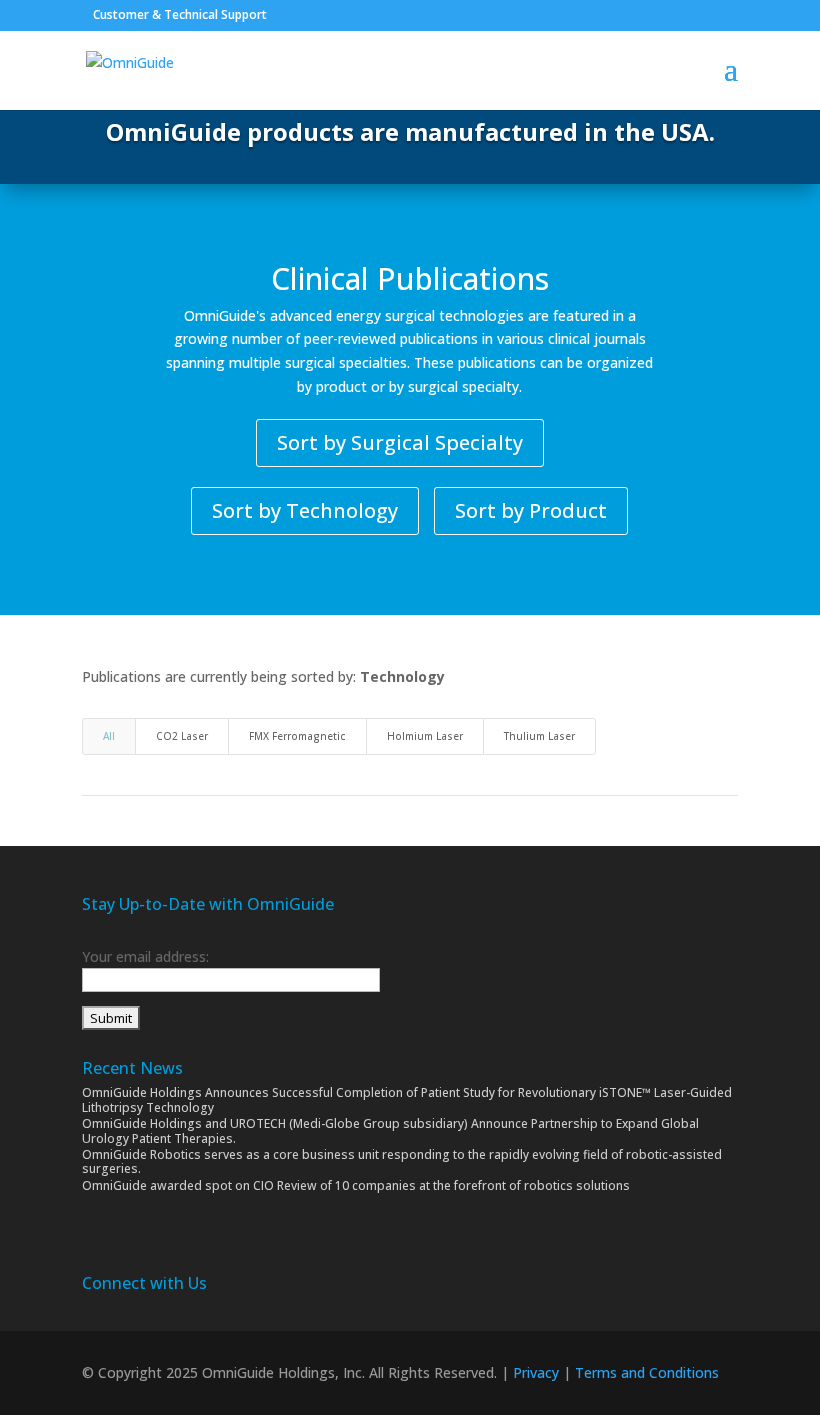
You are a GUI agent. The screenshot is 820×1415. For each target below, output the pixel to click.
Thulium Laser (539, 736)
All (109, 736)
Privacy (536, 1372)
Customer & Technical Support (180, 14)
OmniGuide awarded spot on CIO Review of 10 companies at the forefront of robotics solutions (356, 1185)
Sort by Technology (305, 510)
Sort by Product (531, 510)
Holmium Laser (425, 736)
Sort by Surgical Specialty (400, 442)
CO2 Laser (182, 736)
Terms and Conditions (647, 1372)
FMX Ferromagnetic (297, 736)
